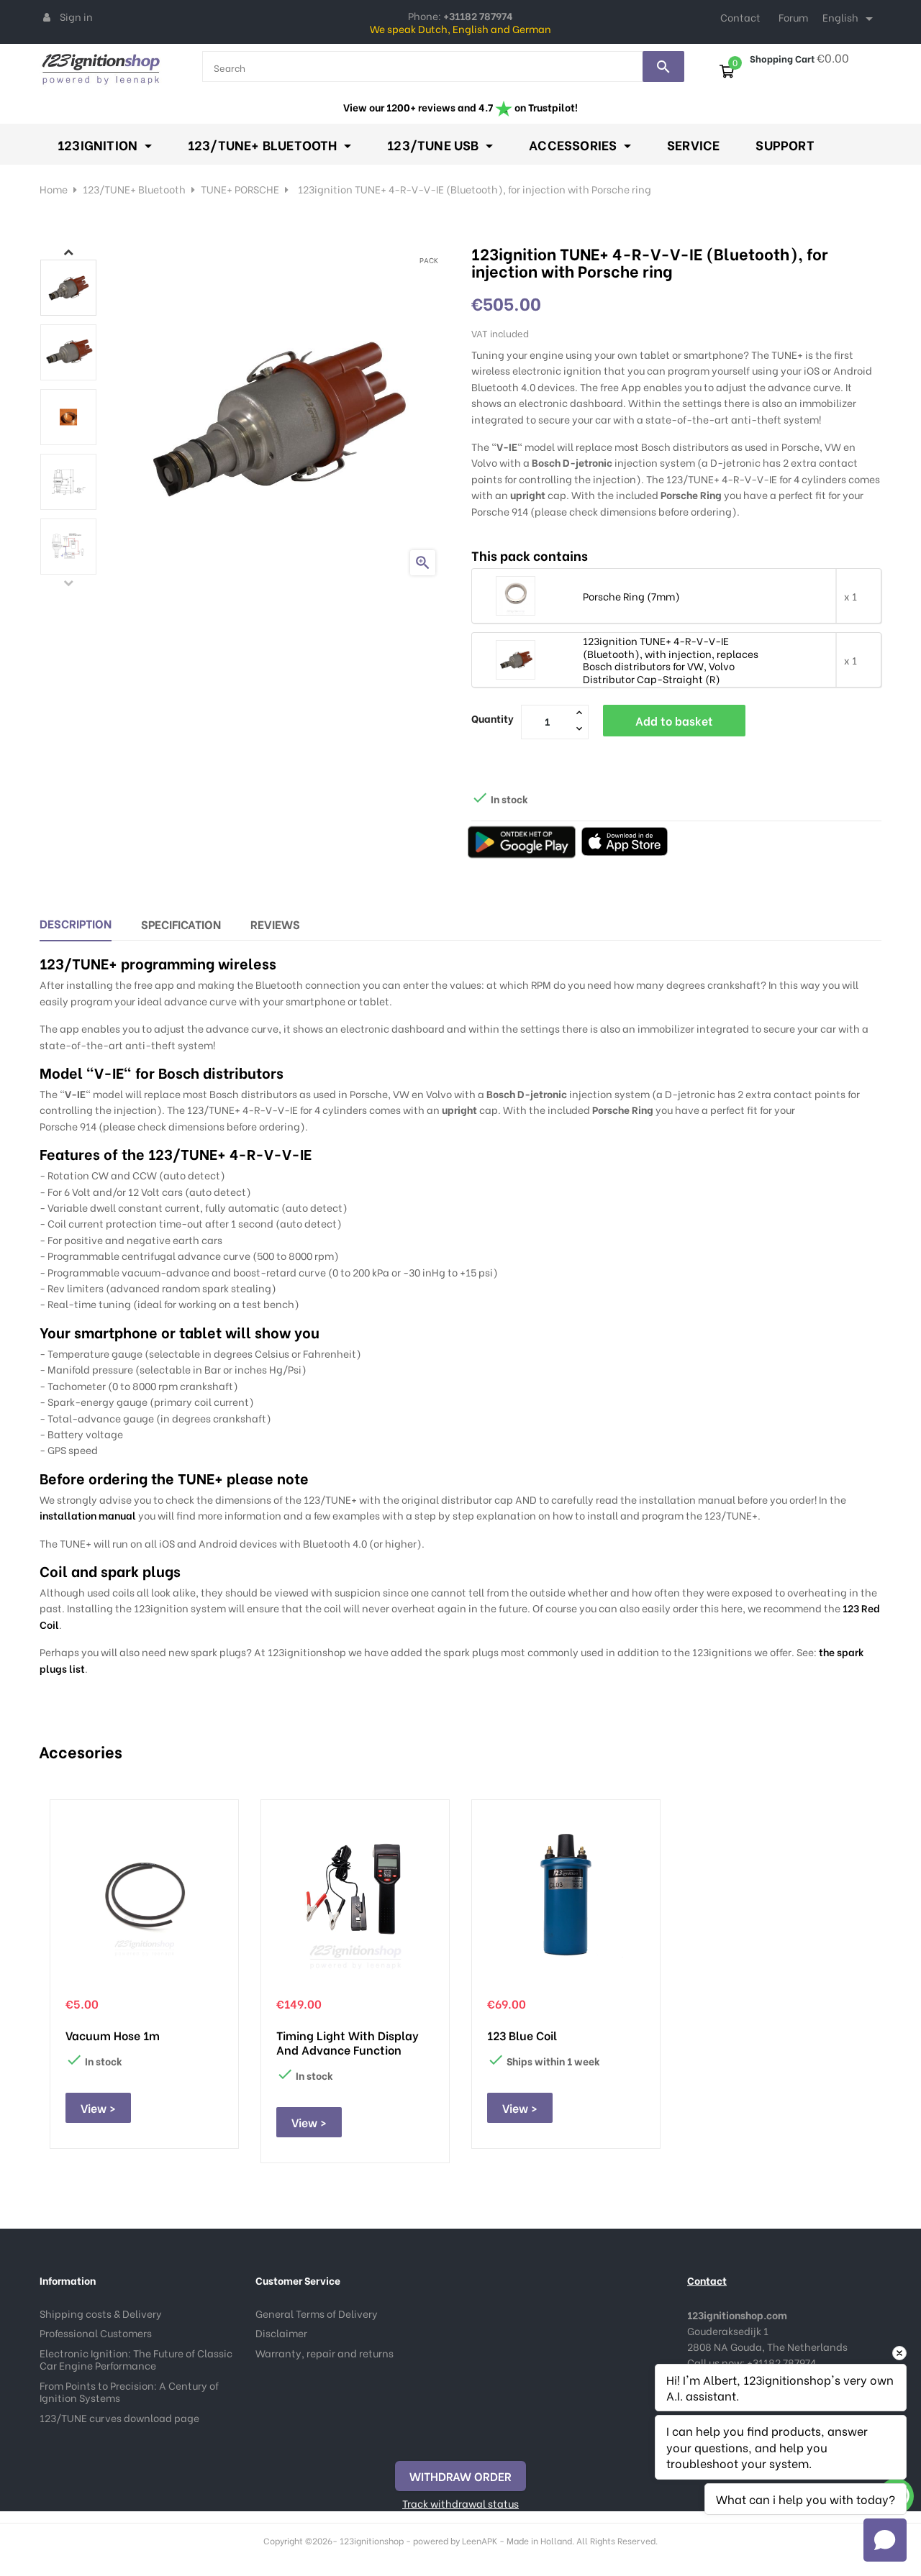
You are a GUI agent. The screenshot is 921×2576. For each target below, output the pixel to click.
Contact (740, 17)
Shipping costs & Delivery (101, 2313)
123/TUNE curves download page (119, 2417)
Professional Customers (96, 2333)
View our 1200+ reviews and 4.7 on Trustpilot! (460, 107)
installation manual (88, 1515)
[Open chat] (885, 2540)
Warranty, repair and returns (325, 2353)
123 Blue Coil (522, 2035)
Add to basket (674, 720)
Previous (68, 583)
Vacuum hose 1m (113, 2035)
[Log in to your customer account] (47, 17)
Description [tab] (76, 923)
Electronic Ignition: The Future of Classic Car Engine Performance (136, 2359)
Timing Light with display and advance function (348, 2042)
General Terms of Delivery (317, 2313)
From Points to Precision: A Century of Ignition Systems (129, 2392)
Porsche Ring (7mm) (631, 596)
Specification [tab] (181, 924)
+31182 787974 (781, 2362)
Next (68, 252)
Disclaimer (281, 2333)
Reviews (275, 924)
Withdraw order (460, 2476)
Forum (793, 17)
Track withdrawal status (460, 2503)
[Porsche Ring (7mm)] (516, 594)
